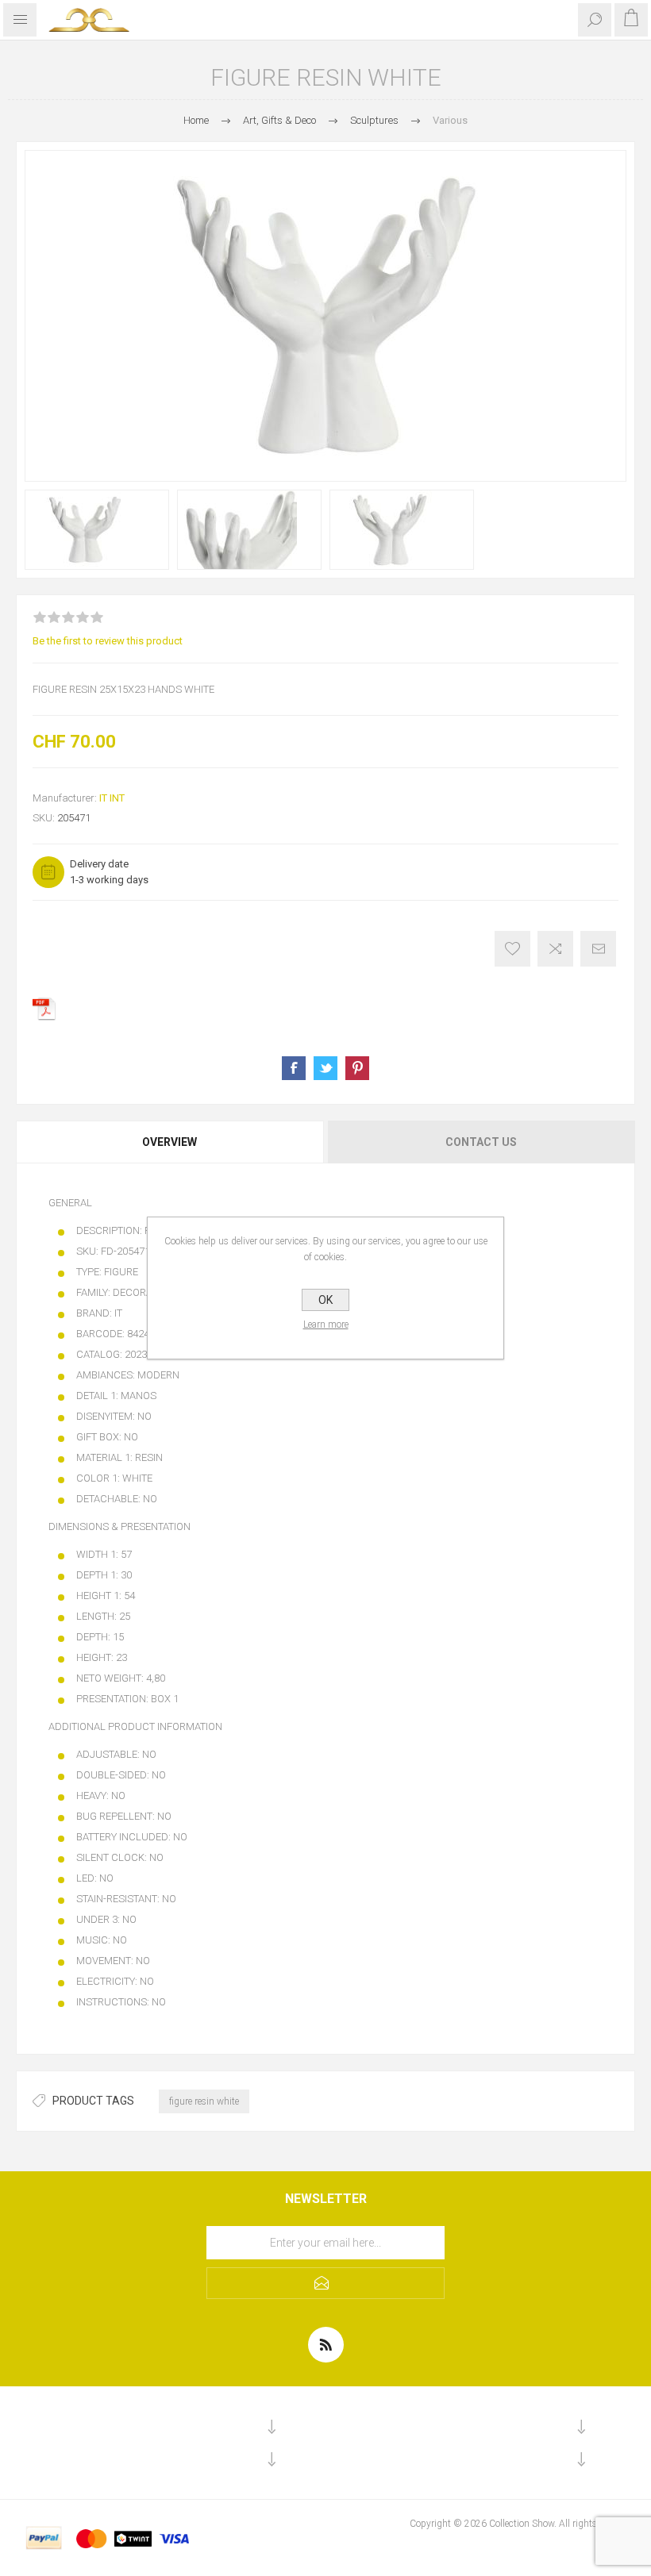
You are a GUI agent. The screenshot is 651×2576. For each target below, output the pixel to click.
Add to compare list (555, 949)
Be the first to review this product (108, 641)
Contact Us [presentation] (481, 1142)
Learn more (326, 1325)
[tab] (171, 1142)
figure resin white (204, 2101)
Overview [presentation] (169, 1142)
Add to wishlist (512, 949)
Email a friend (598, 949)
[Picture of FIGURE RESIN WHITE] (97, 530)
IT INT (112, 798)
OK (325, 1300)
